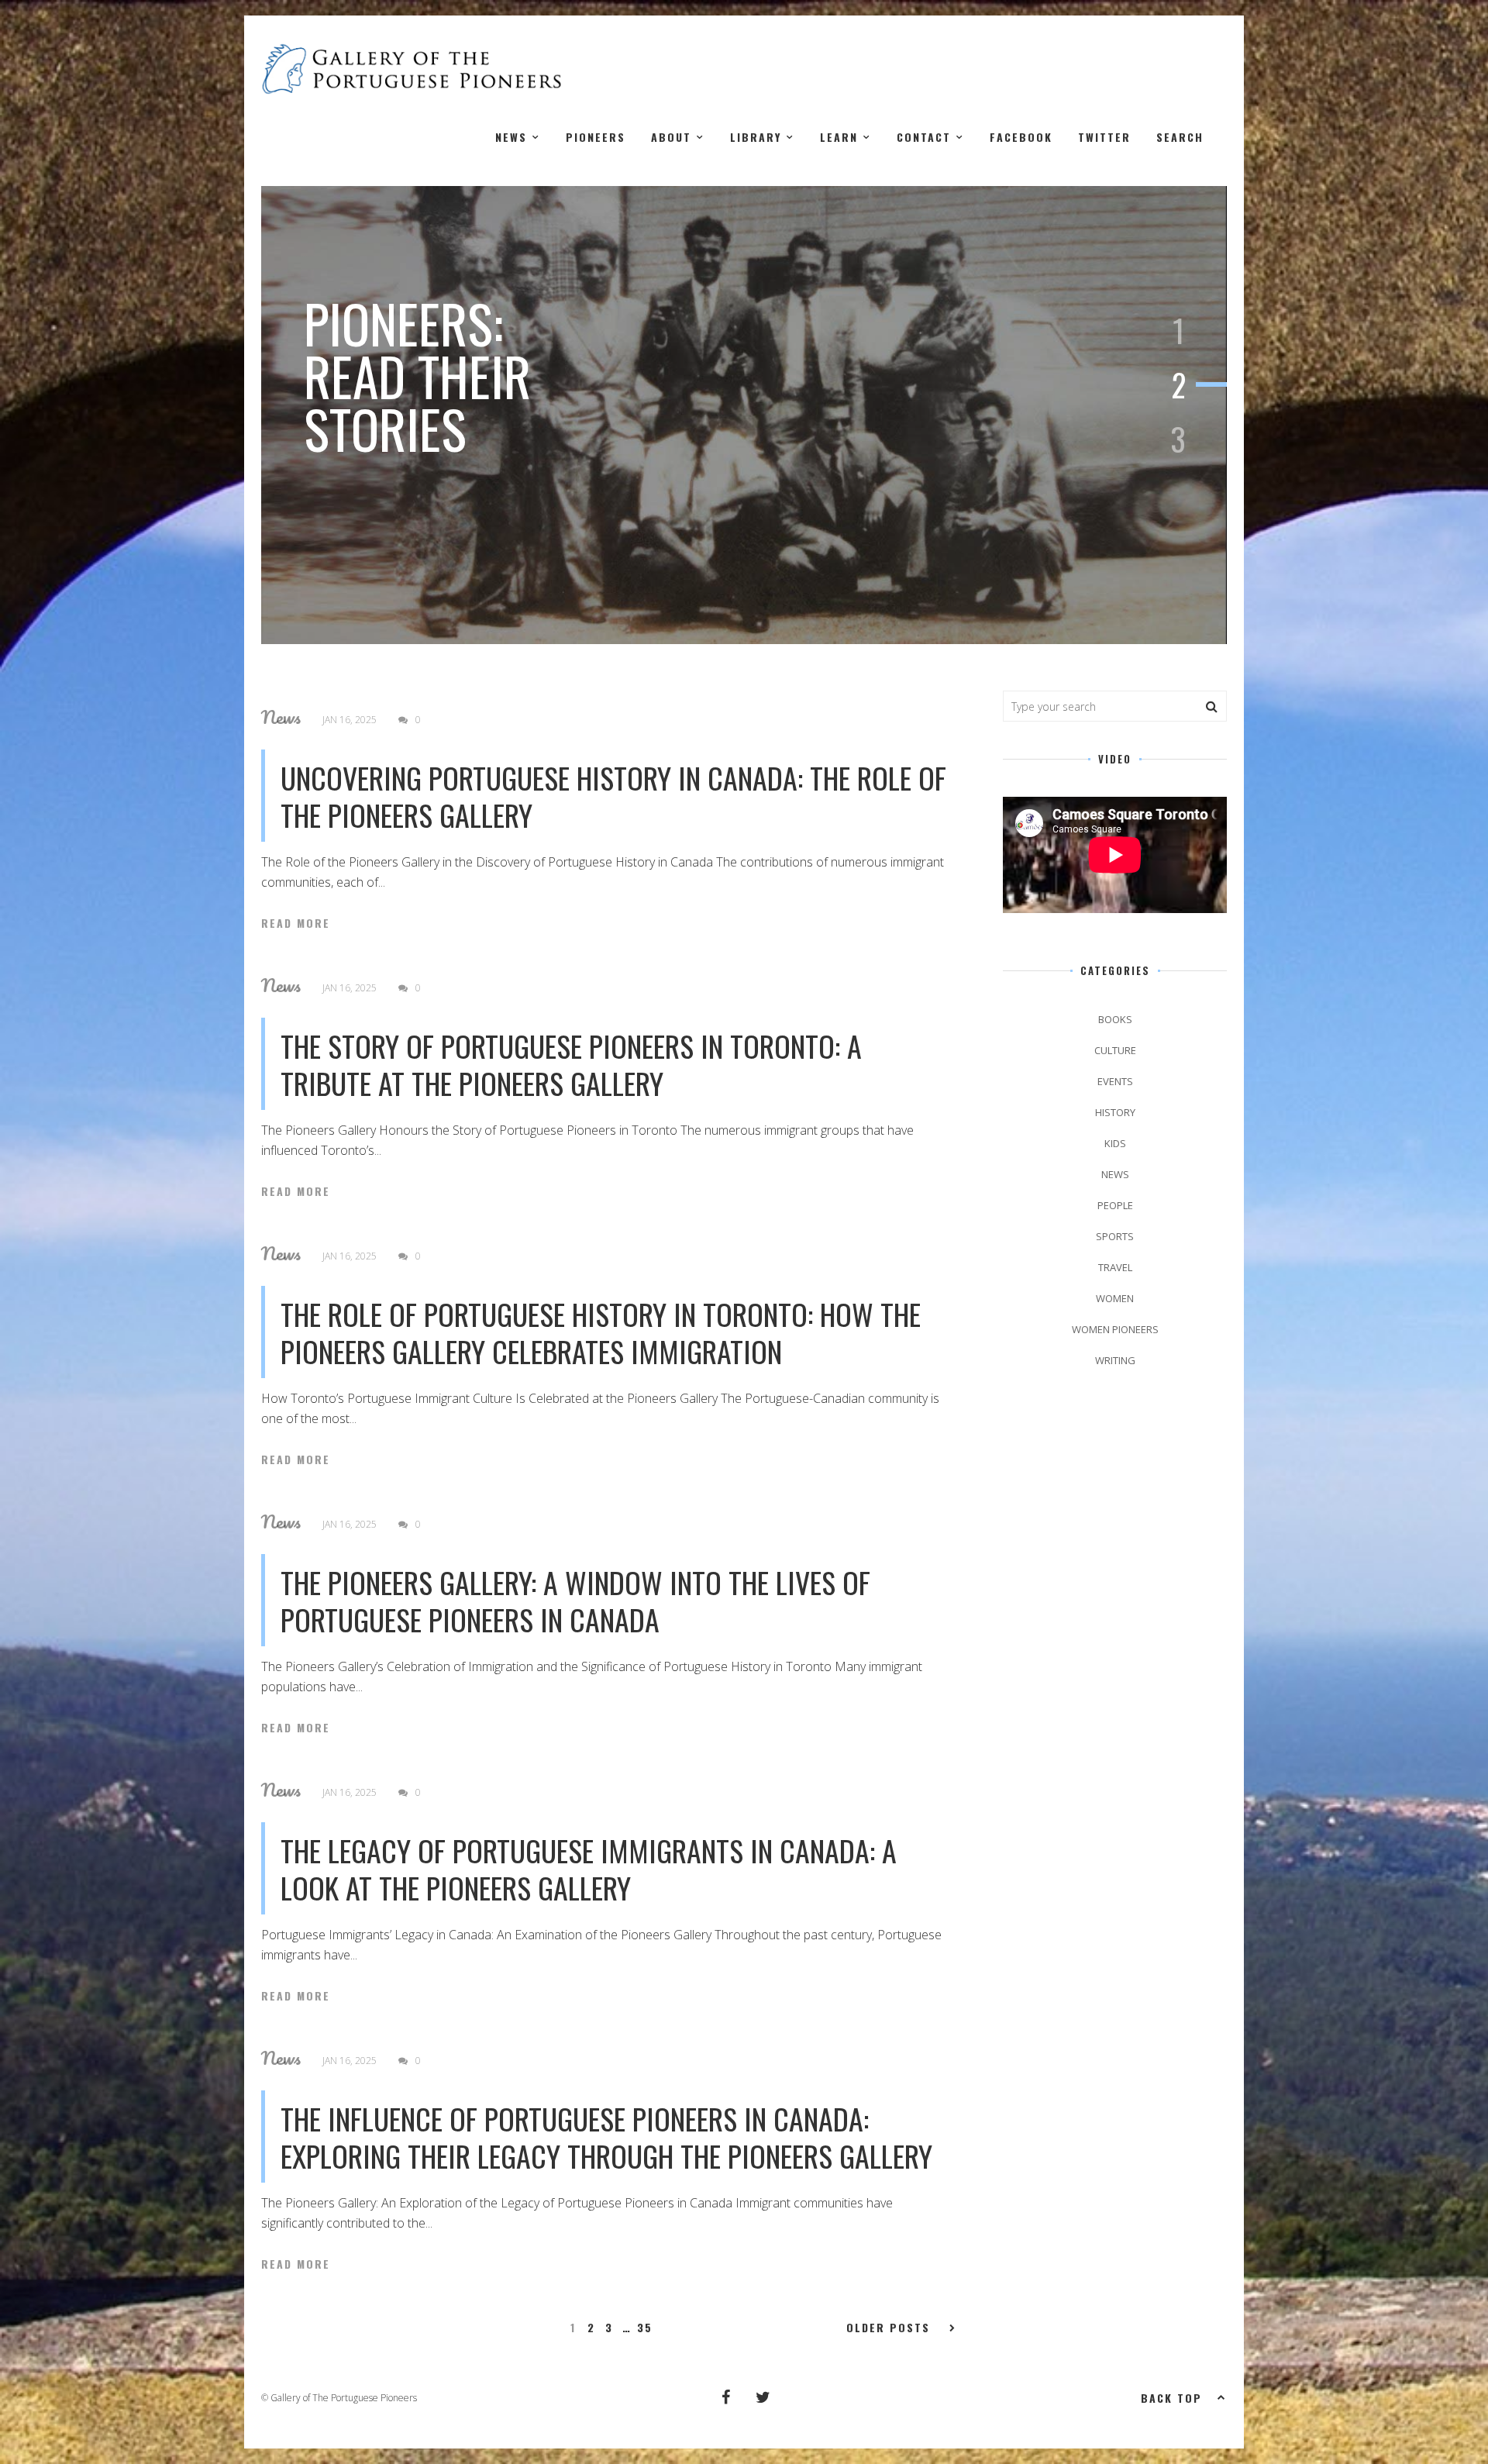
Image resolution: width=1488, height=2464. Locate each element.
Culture (1115, 1050)
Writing (1115, 1360)
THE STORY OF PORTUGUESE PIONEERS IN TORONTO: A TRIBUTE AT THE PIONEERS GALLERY (571, 1064)
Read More (296, 923)
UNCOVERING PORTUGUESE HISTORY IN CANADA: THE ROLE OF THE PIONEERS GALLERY (613, 796)
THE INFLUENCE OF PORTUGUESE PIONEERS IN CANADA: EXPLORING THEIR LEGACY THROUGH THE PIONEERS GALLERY (606, 2137)
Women (1115, 1298)
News (511, 137)
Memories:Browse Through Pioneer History (491, 376)
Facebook (1021, 137)
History (1115, 1112)
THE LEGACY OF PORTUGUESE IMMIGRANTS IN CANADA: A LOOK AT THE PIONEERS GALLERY (589, 1869)
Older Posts (888, 2328)
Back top (1171, 2398)
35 (645, 2328)
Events (1115, 1081)
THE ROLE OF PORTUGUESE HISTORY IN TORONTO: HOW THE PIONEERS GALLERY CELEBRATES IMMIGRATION (601, 1332)
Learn (839, 137)
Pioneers (596, 137)
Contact (924, 137)
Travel (1115, 1267)
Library (756, 137)
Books (1115, 1019)
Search (1180, 137)
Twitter (1104, 137)
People (1115, 1205)
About (671, 137)
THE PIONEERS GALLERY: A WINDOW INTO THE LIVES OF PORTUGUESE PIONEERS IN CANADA (575, 1601)
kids (1115, 1143)
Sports (1115, 1236)
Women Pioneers (1115, 1329)
